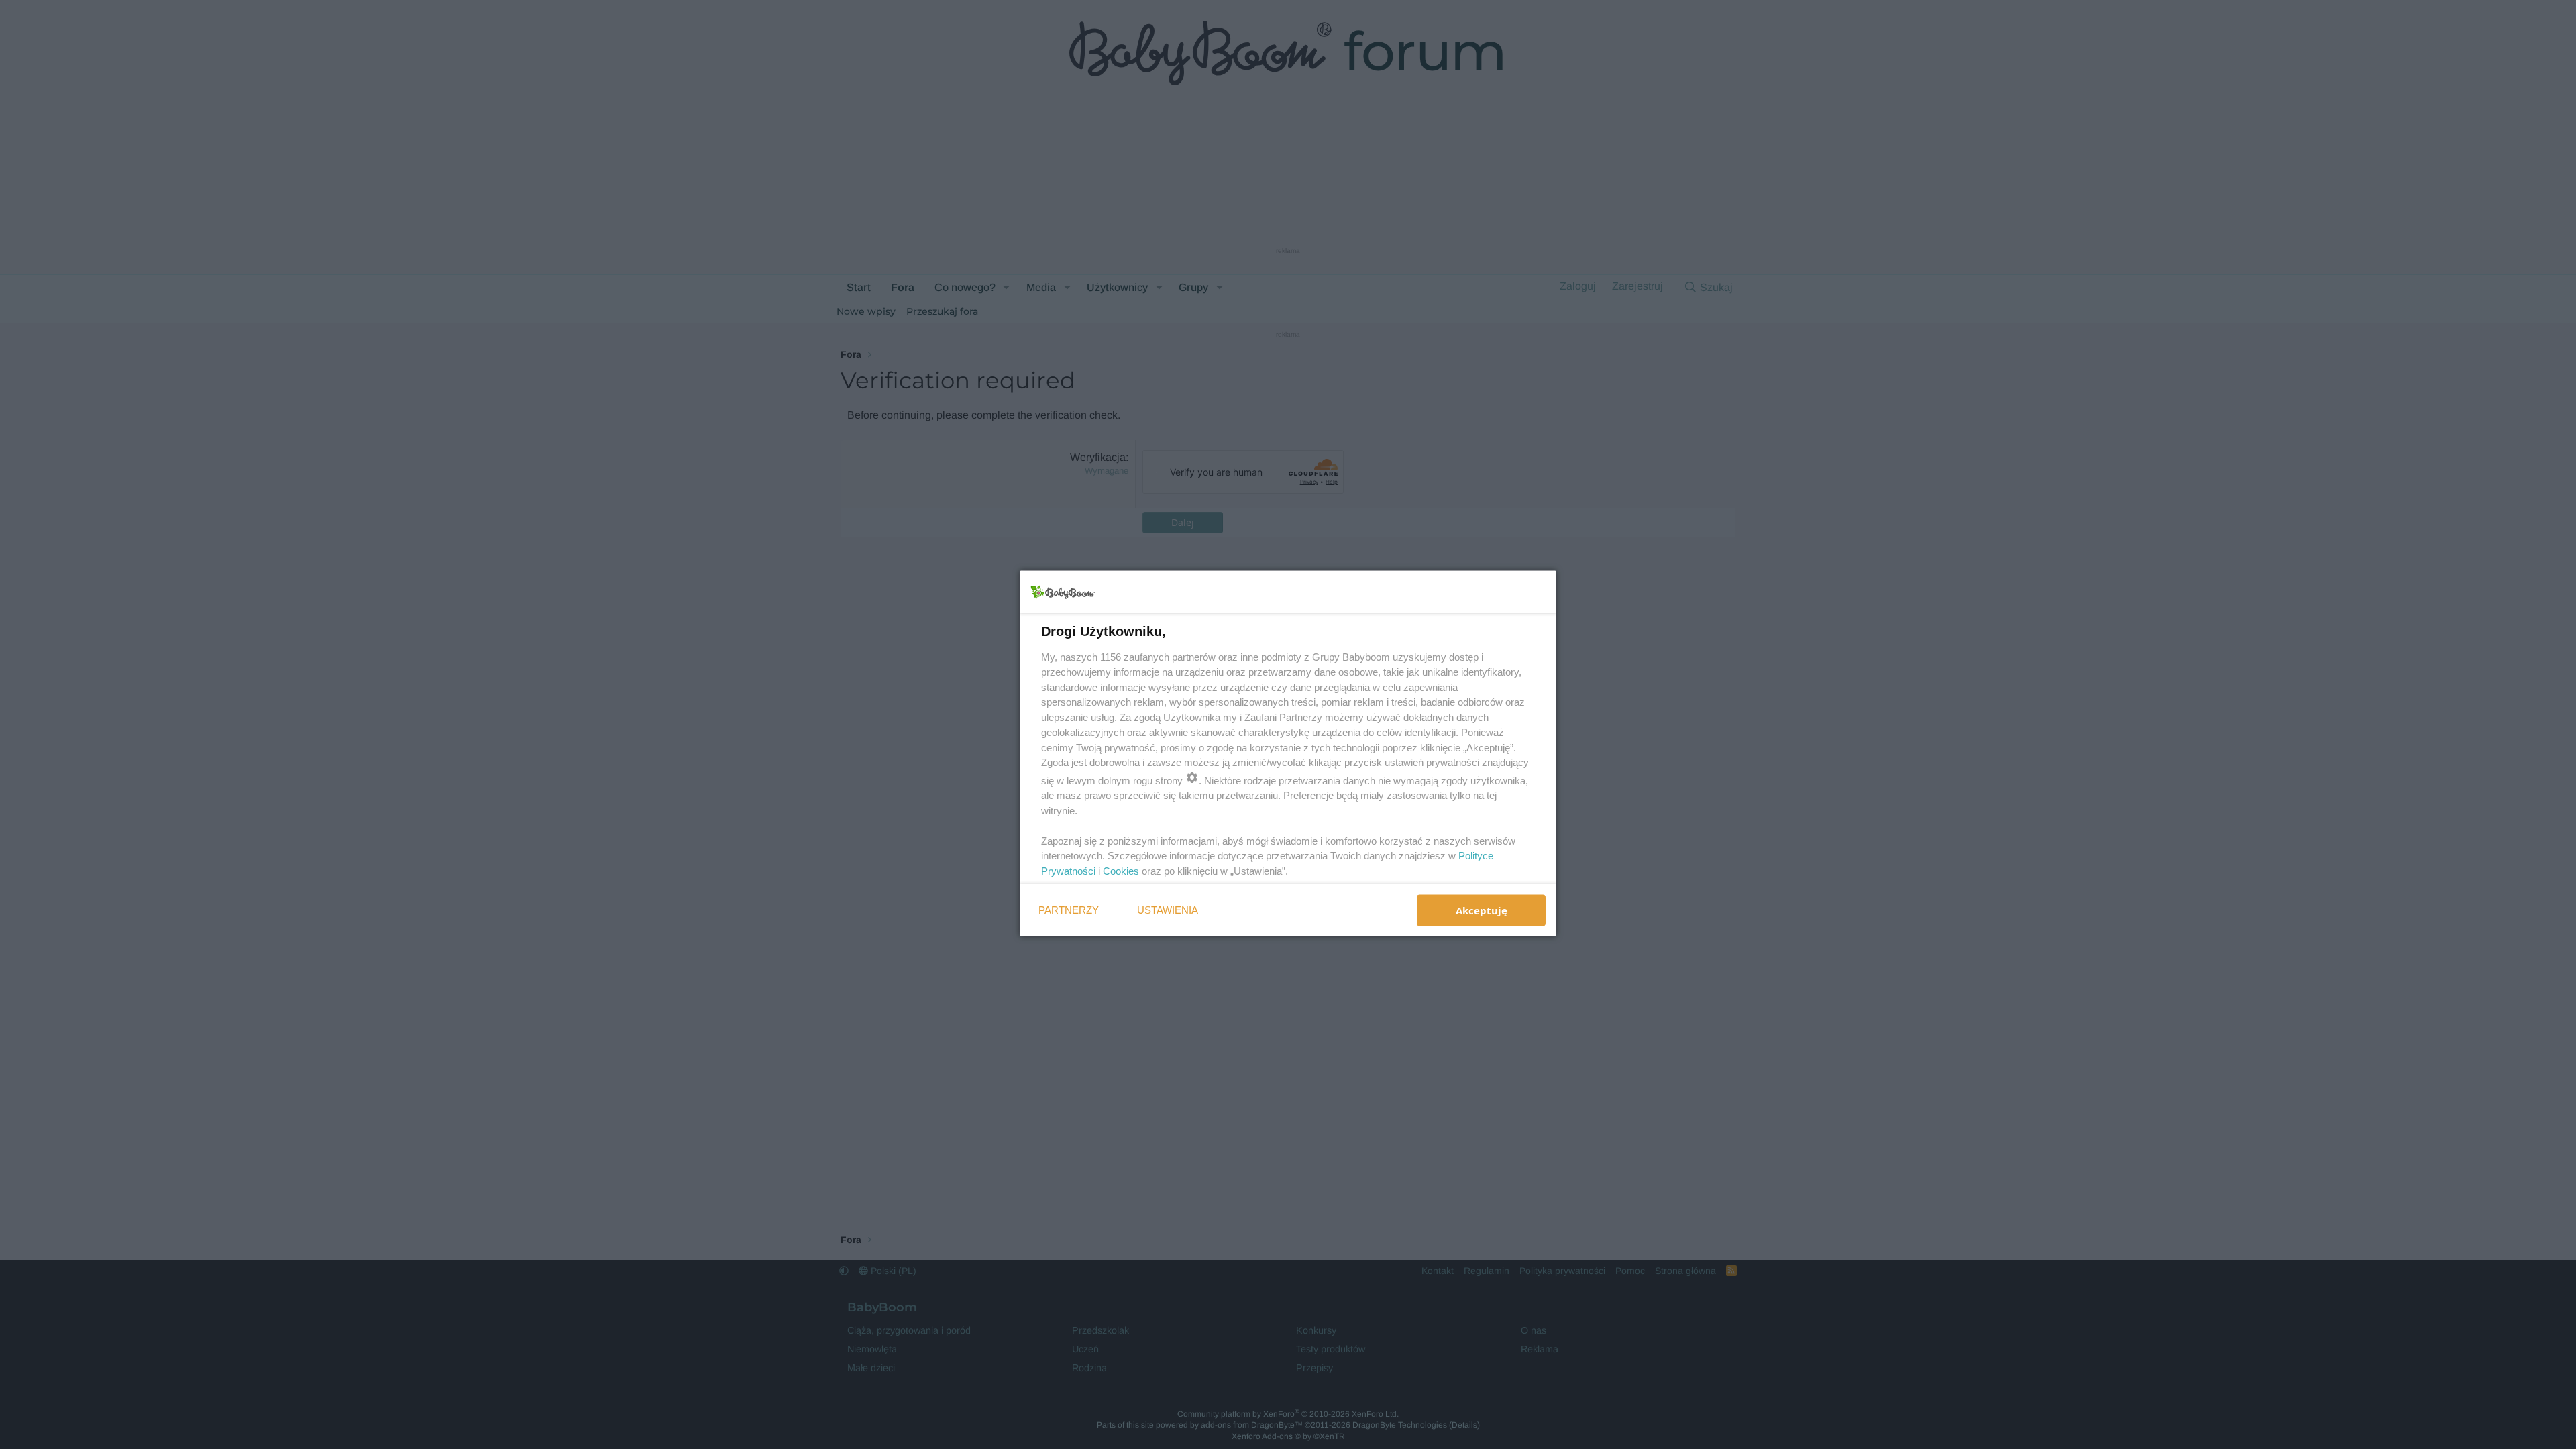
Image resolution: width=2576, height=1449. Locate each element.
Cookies (1121, 870)
